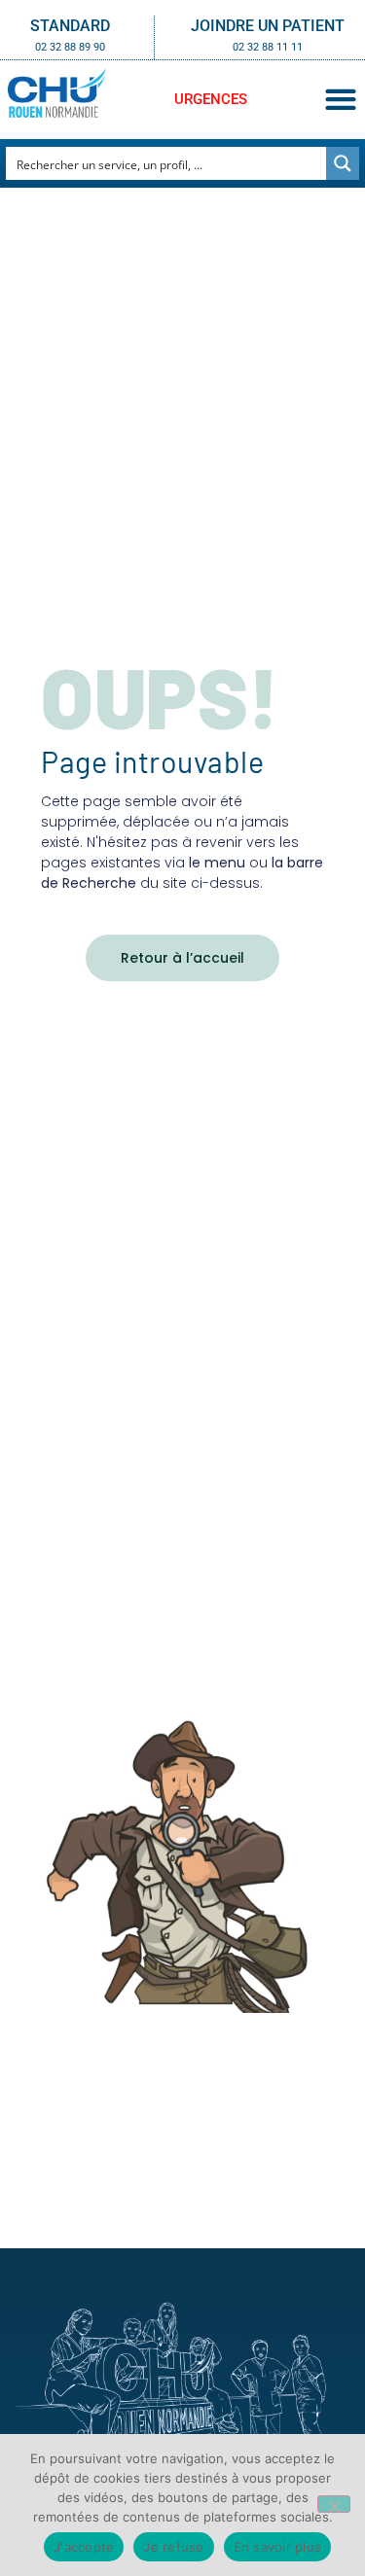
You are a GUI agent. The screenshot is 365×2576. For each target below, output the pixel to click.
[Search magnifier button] (343, 163)
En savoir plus (278, 2547)
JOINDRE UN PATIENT (268, 26)
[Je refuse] (334, 2504)
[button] (340, 100)
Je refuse (173, 2547)
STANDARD (70, 26)
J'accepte (84, 2547)
